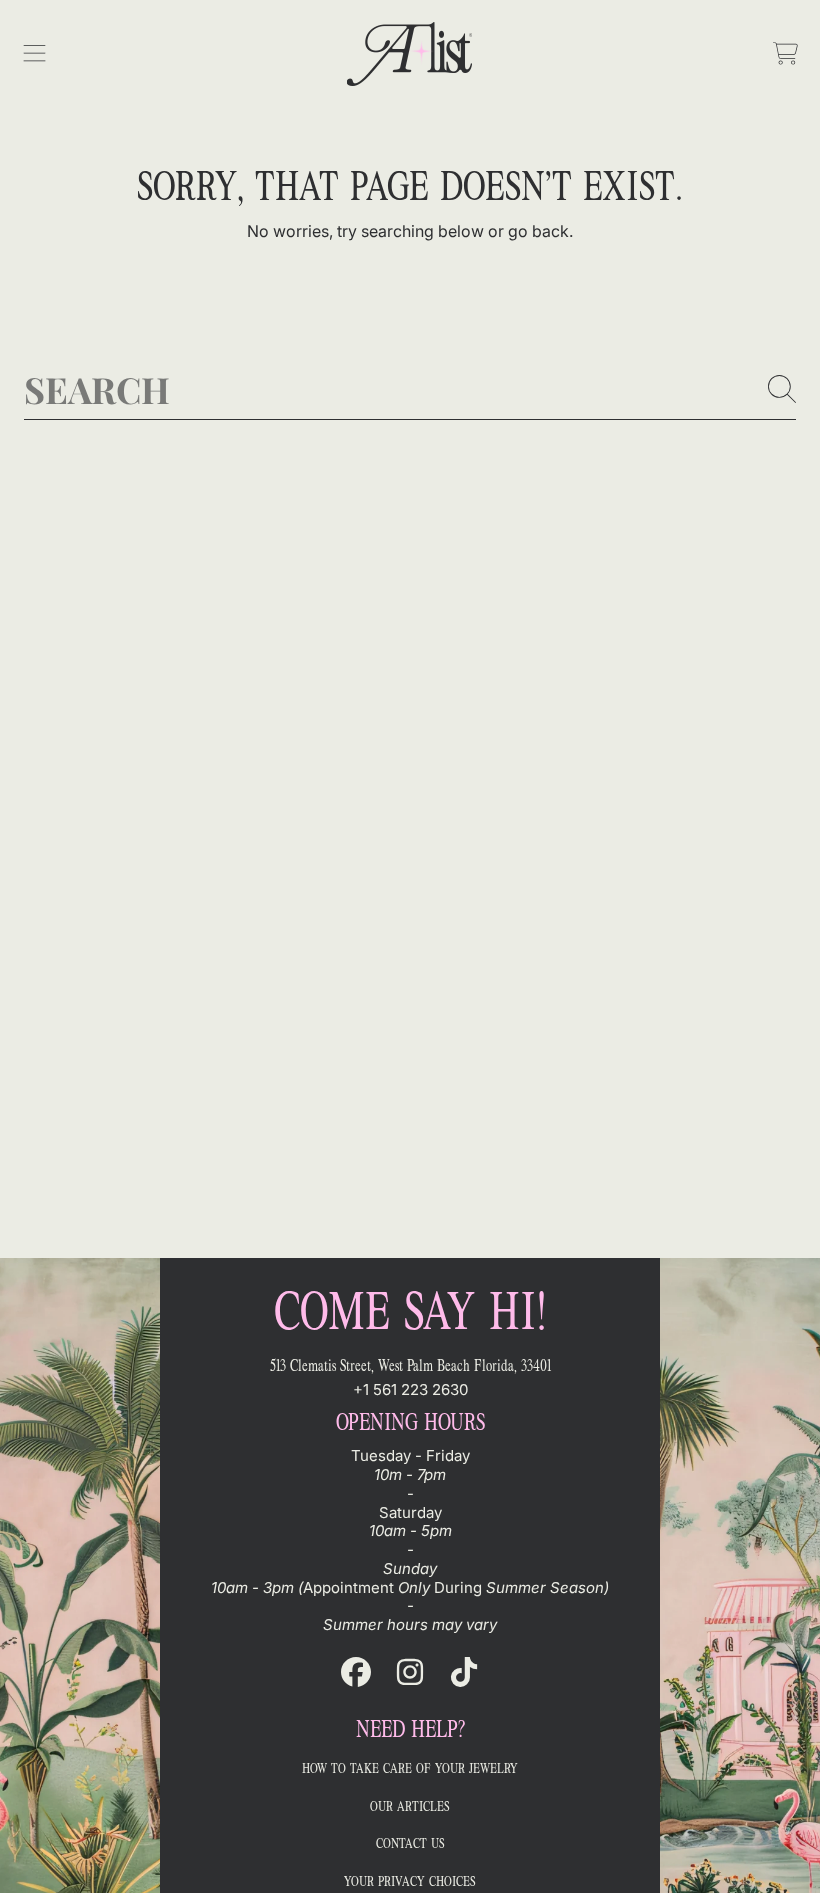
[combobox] (410, 389)
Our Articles (410, 1806)
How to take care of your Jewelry (410, 1768)
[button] (35, 54)
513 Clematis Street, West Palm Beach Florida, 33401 (410, 1365)
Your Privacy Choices (410, 1881)
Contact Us (410, 1843)
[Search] (782, 389)
